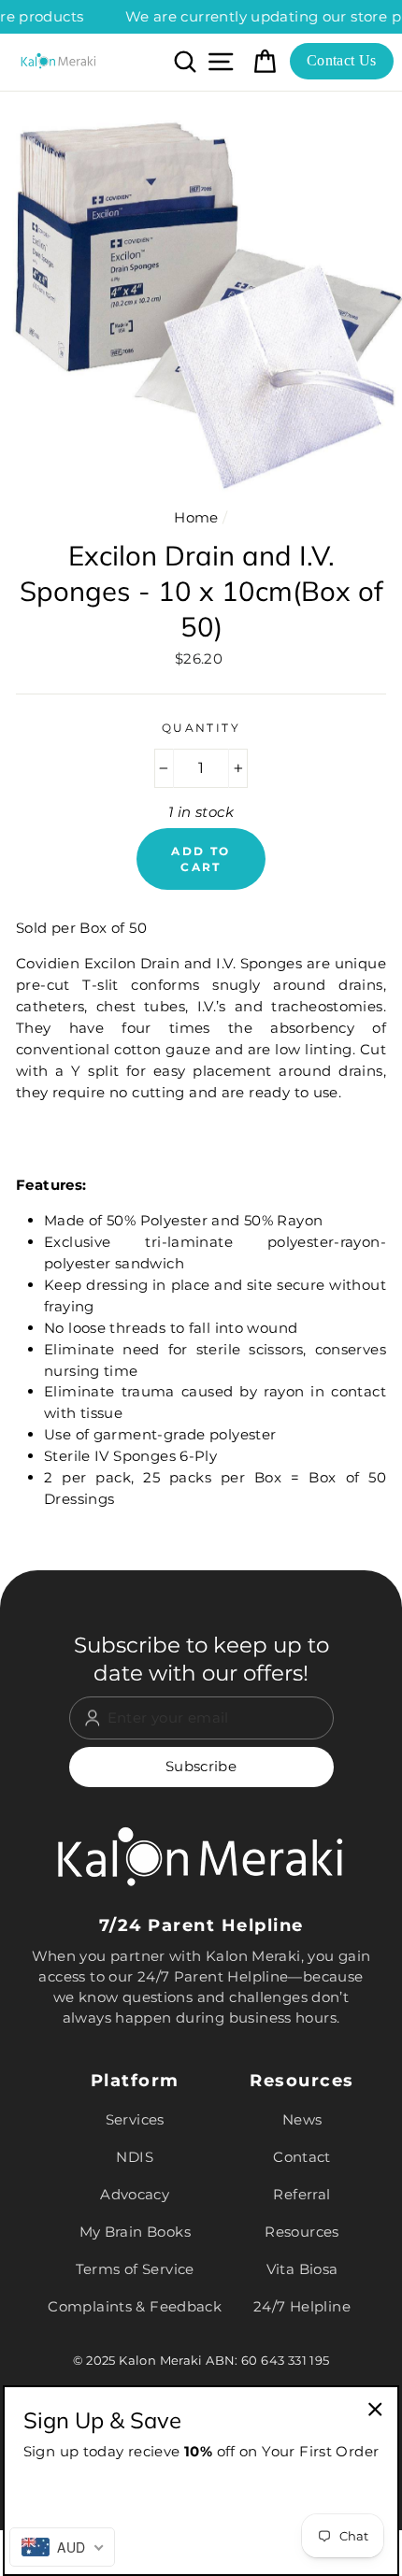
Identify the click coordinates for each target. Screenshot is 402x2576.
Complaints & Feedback (135, 2306)
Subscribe (201, 1766)
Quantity (201, 728)
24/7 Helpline (302, 2306)
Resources (301, 2232)
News (302, 2119)
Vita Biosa (302, 2269)
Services (135, 2119)
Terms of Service (135, 2269)
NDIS (135, 2157)
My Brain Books (135, 2232)
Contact (302, 2157)
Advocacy (135, 2194)
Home (196, 517)
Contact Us (342, 60)
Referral (301, 2194)
